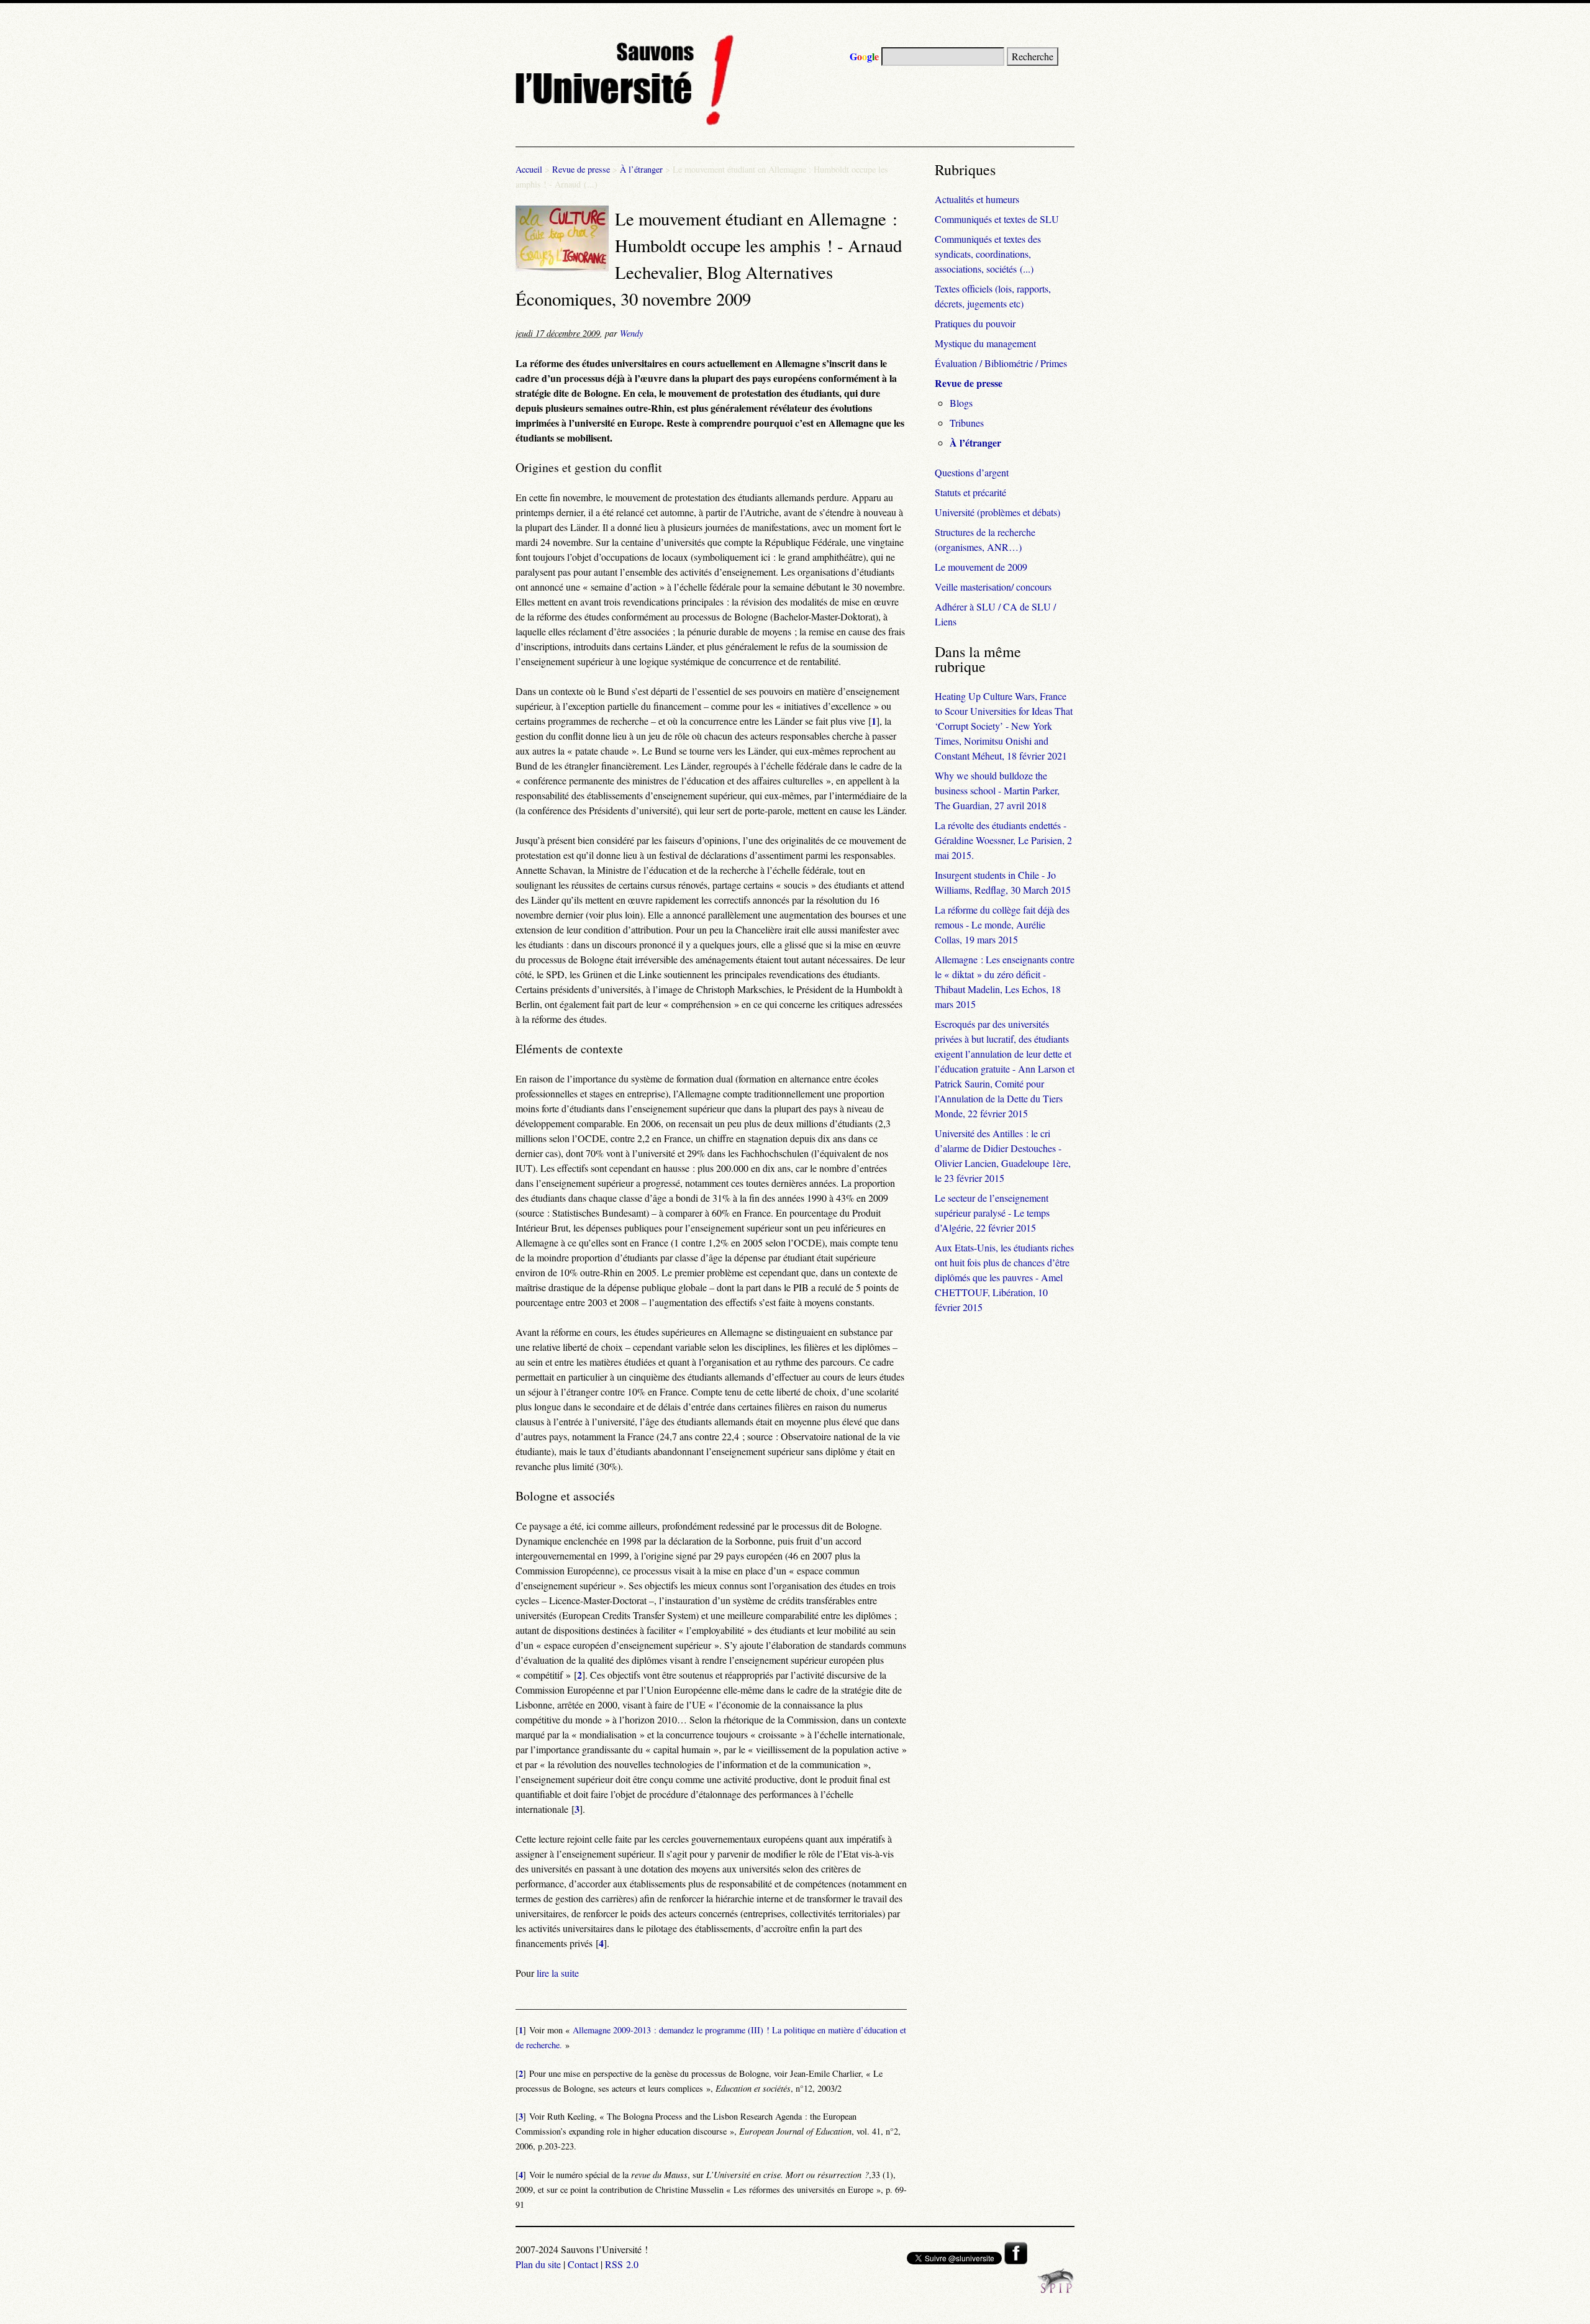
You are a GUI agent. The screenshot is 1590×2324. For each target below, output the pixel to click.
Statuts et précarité (970, 492)
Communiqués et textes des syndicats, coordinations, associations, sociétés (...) (988, 254)
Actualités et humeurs (977, 199)
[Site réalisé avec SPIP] (1056, 2290)
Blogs (961, 403)
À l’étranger (641, 169)
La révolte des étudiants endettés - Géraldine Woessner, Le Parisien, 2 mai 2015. (1003, 840)
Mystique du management (985, 343)
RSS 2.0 (622, 2264)
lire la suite (558, 1973)
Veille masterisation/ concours (993, 587)
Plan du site (538, 2264)
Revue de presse (581, 169)
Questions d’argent (972, 472)
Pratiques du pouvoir (975, 323)
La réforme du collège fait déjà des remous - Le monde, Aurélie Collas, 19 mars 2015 (1002, 924)
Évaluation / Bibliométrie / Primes (1001, 363)
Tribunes (967, 423)
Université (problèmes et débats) (997, 512)
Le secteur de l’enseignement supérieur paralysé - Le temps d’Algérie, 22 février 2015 (992, 1213)
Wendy (631, 333)
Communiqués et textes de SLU (997, 219)
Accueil (529, 169)
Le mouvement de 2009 (981, 567)
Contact (583, 2264)
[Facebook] (1016, 2260)
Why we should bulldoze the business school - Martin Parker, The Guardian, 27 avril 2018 (997, 790)
